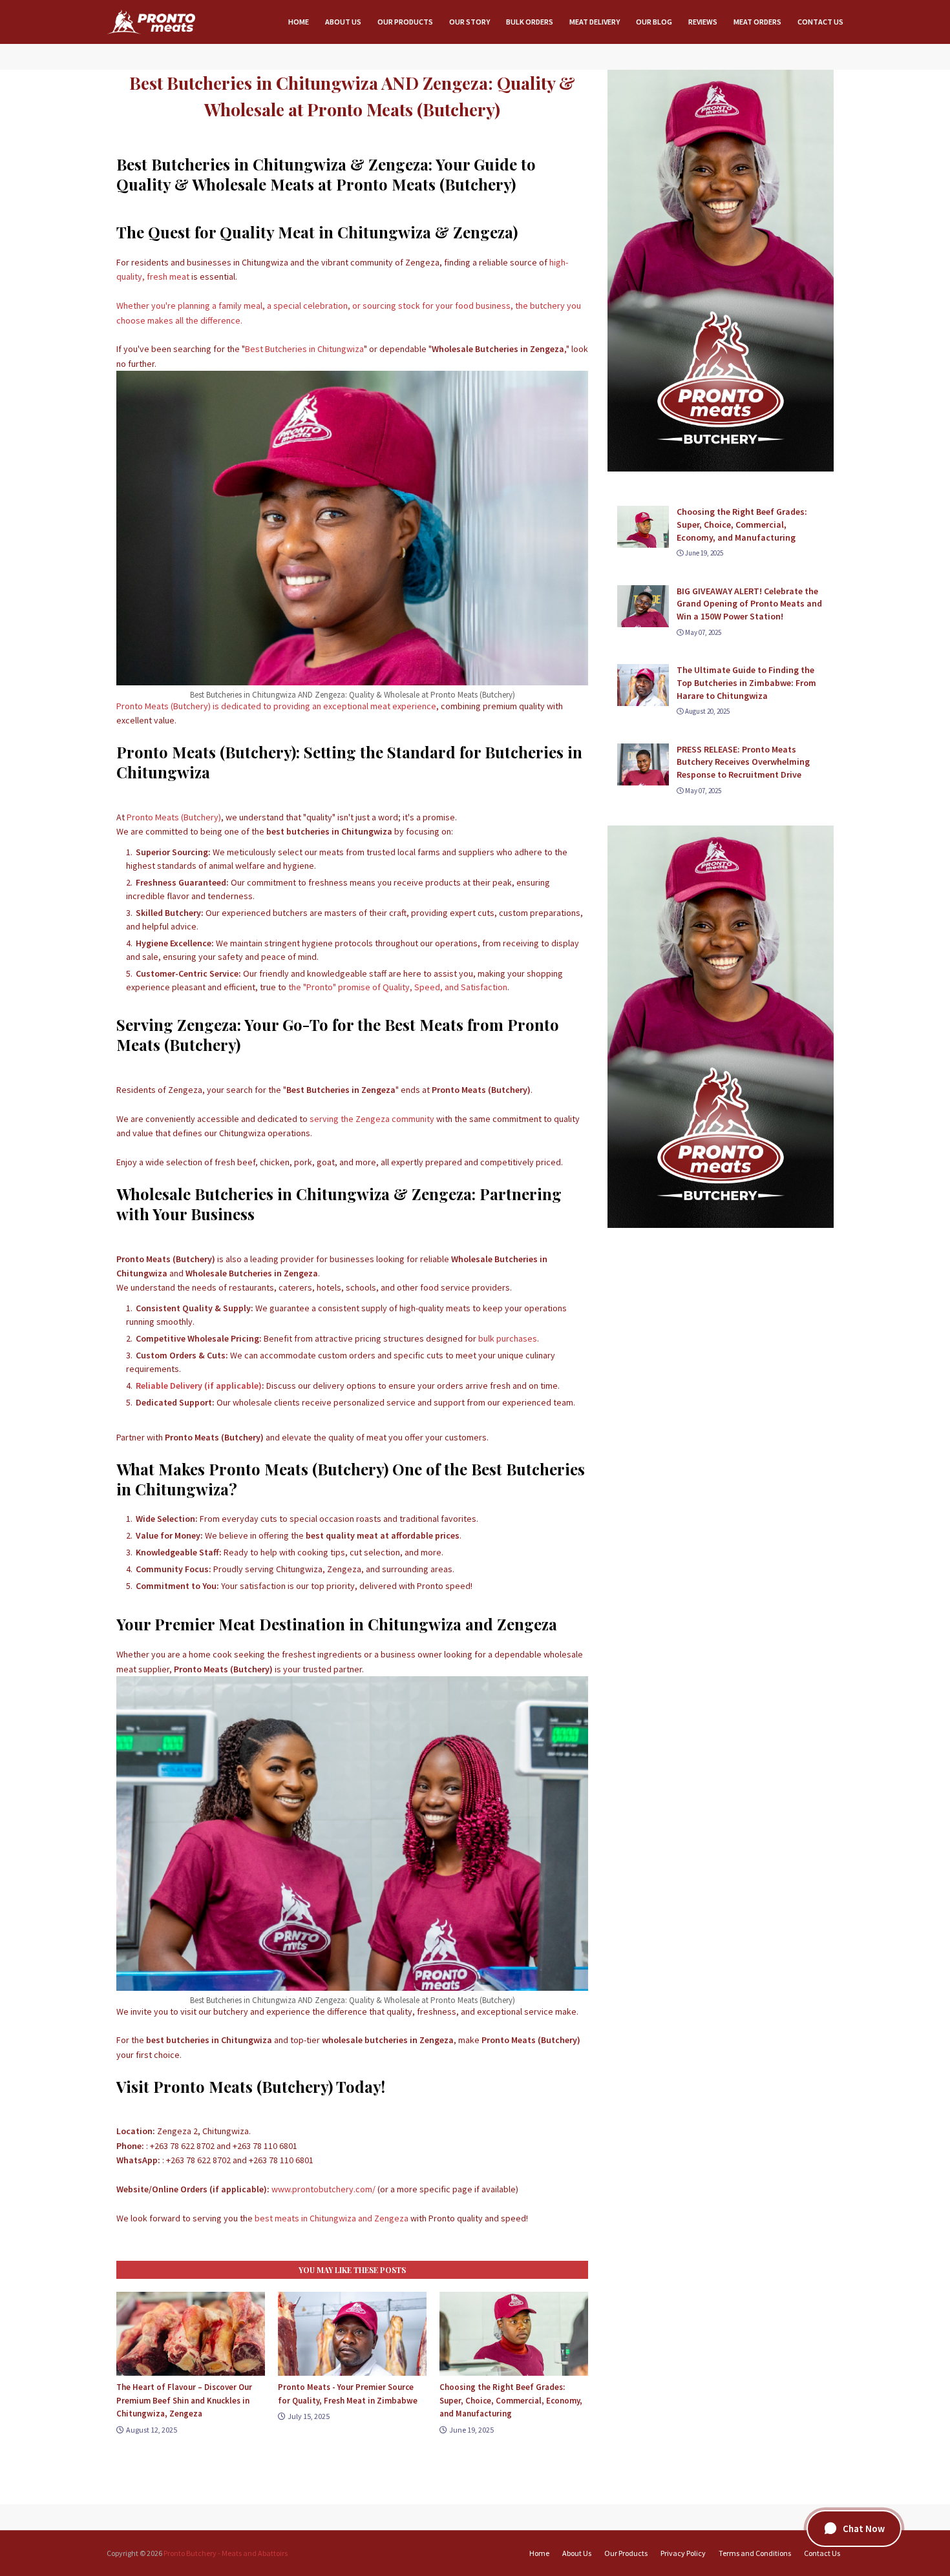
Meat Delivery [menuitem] (595, 22)
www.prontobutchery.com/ (323, 2189)
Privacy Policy (683, 2553)
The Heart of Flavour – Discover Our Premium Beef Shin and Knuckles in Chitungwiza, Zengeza (184, 2400)
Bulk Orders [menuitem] (530, 22)
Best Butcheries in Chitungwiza (304, 349)
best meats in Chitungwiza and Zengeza (332, 2218)
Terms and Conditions (755, 2553)
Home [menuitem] (299, 22)
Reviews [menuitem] (703, 22)
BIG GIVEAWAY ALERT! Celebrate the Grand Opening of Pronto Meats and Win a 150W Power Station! (749, 604)
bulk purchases (508, 1338)
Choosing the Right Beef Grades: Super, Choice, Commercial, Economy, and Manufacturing (511, 2400)
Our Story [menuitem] (470, 22)
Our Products (626, 2553)
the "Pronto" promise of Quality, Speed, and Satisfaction (398, 987)
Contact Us (822, 2553)
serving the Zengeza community (372, 1119)
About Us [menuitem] (343, 22)
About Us (577, 2553)
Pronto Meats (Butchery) (174, 817)
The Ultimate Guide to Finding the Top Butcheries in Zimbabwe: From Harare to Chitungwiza (746, 682)
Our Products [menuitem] (405, 22)
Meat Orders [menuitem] (757, 22)
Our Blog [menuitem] (654, 22)
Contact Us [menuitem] (820, 22)
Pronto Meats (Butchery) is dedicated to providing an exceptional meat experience (276, 706)
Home (539, 2553)
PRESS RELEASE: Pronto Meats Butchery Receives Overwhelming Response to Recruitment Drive (743, 762)
